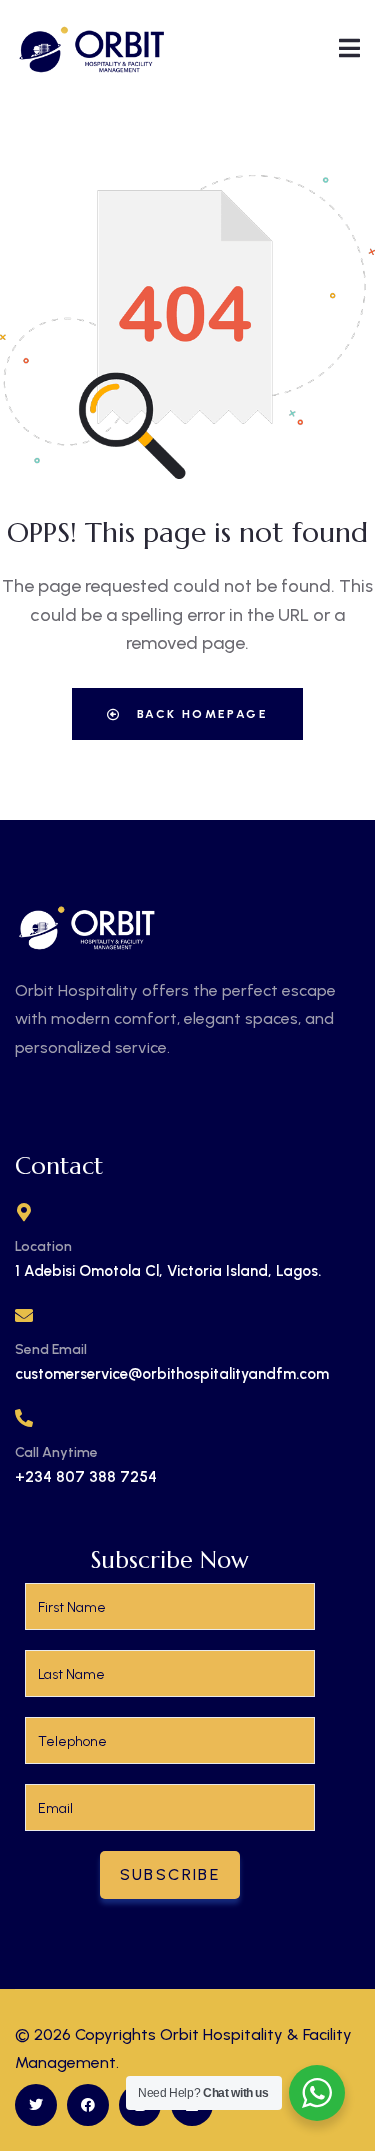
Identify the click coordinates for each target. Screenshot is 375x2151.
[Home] (92, 47)
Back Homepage (199, 714)
